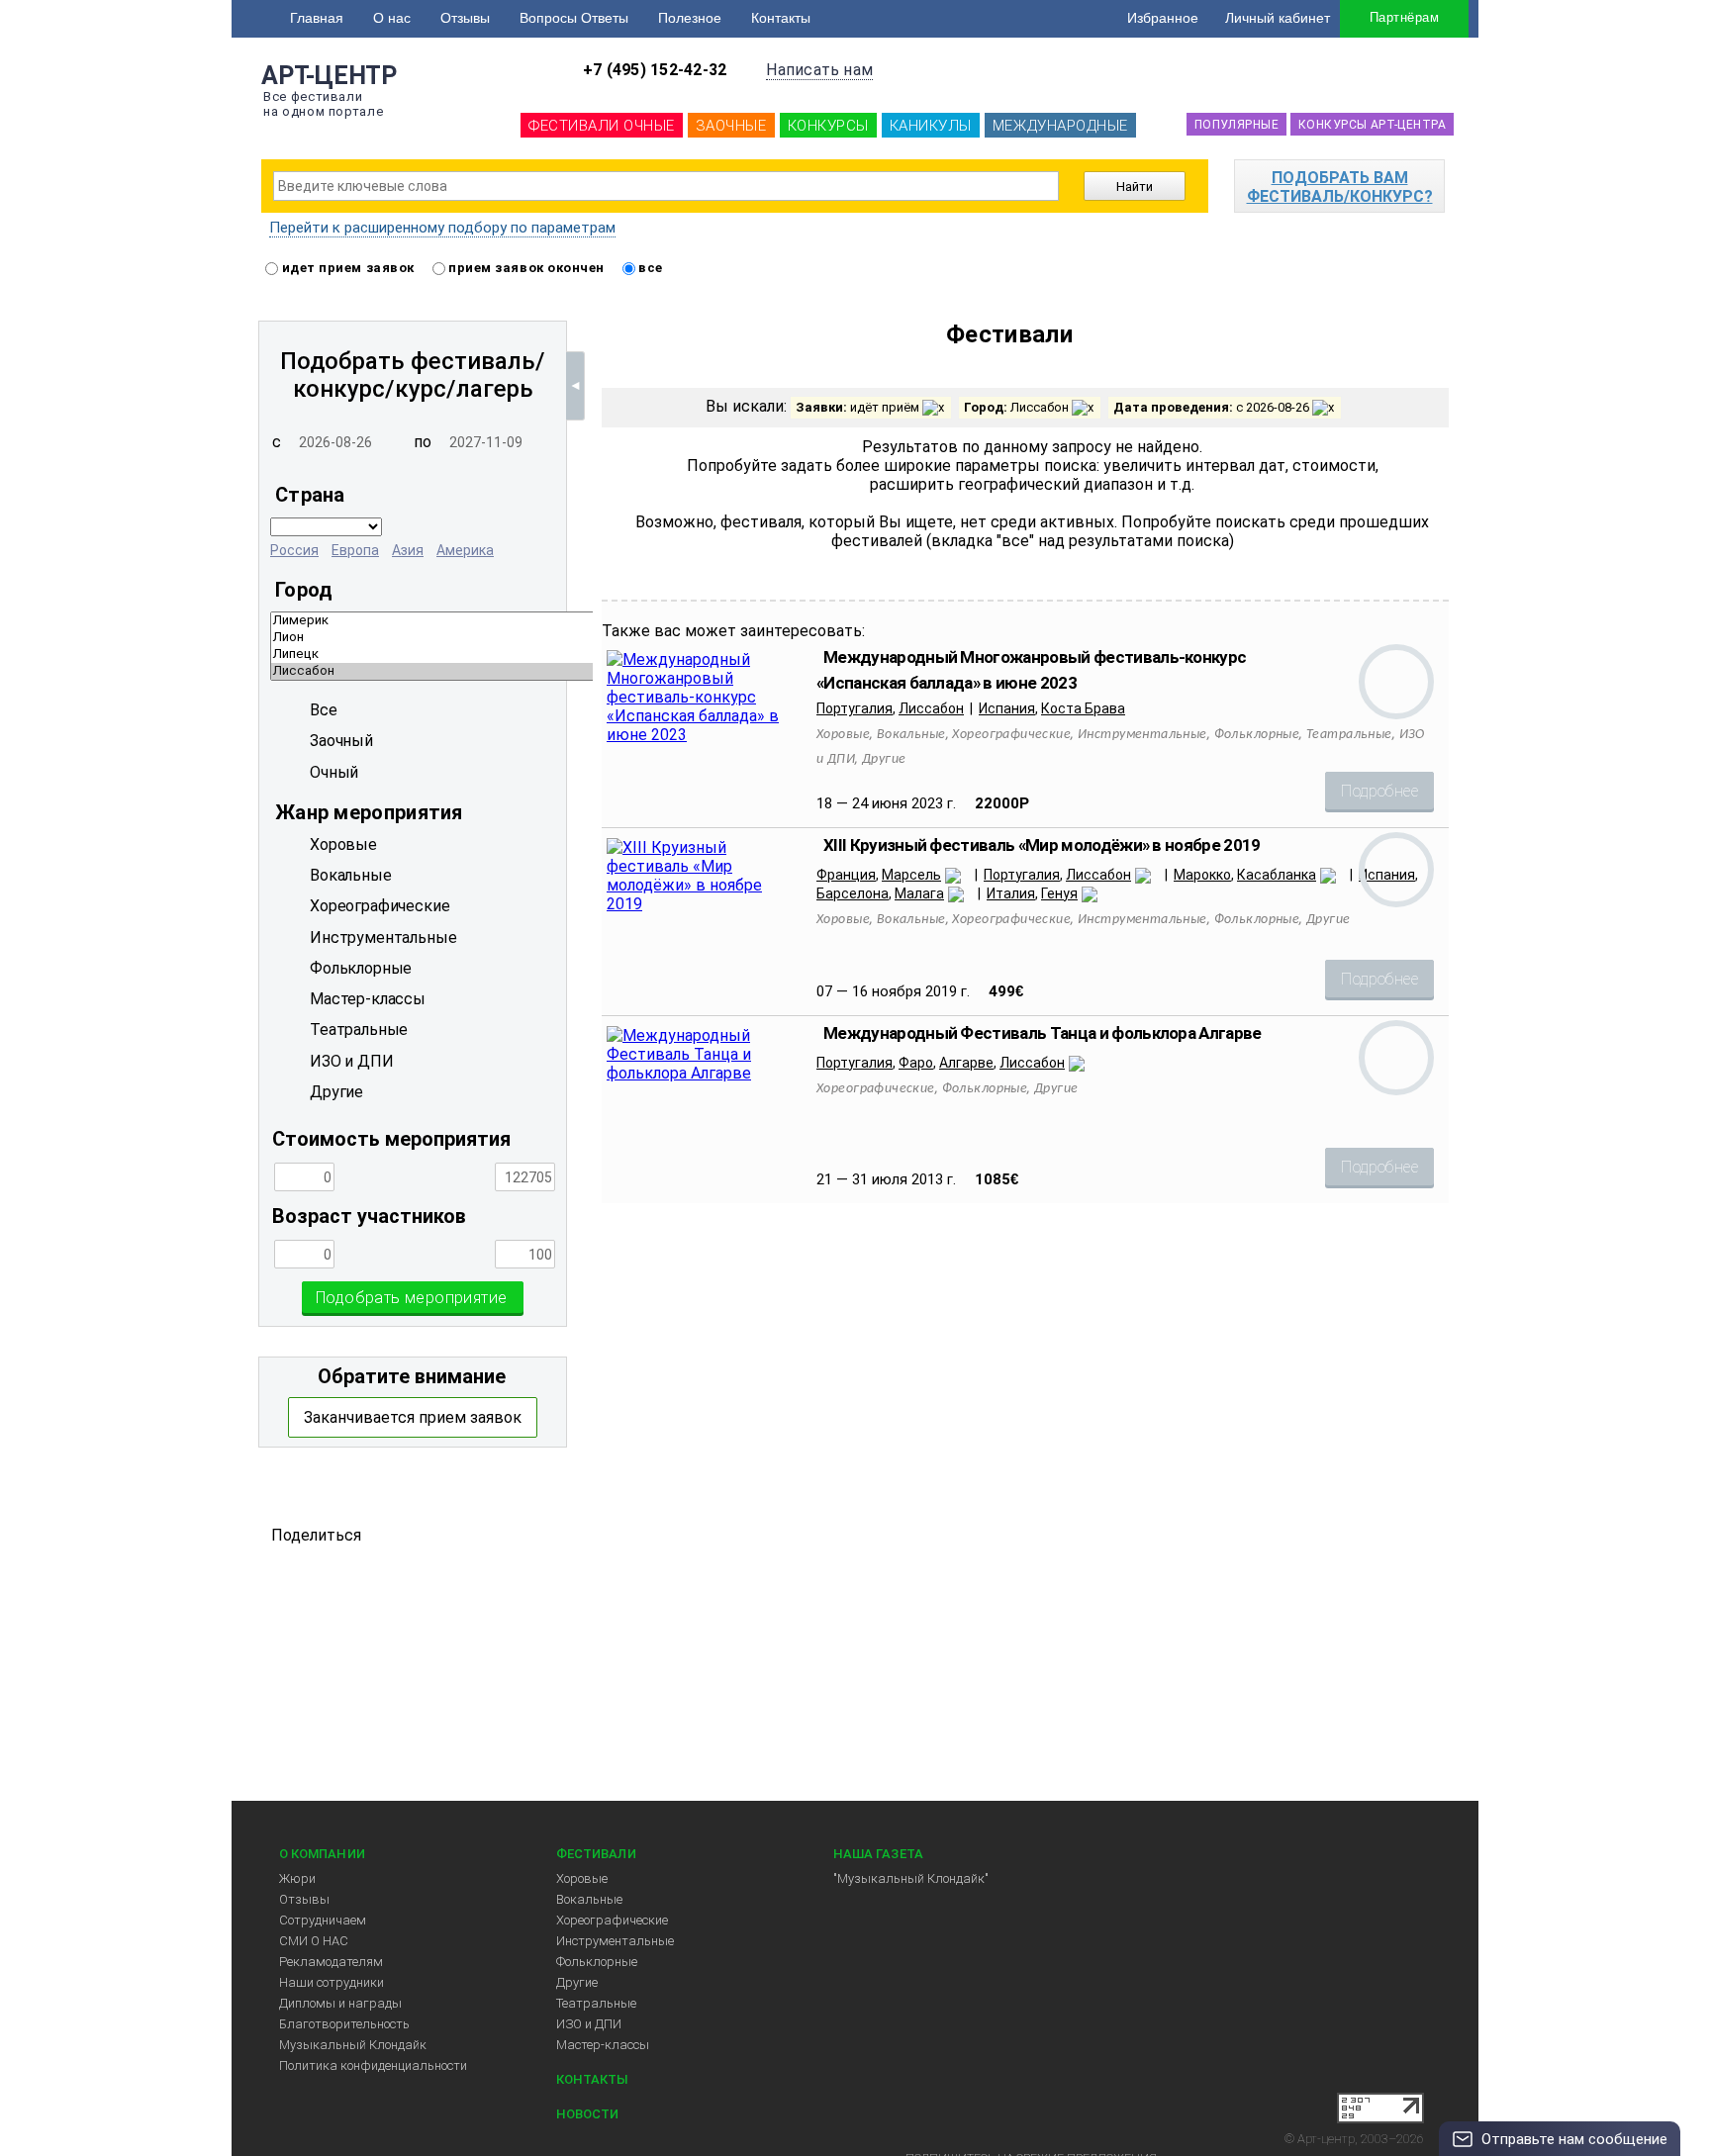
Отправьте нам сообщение (1574, 2139)
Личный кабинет (1278, 18)
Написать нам (819, 70)
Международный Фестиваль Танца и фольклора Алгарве (1043, 1033)
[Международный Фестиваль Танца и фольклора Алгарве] (703, 1073)
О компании (322, 1854)
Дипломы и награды (340, 2003)
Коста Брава (1083, 708)
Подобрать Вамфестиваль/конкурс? (1340, 187)
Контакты (781, 18)
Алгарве (966, 1063)
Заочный (341, 741)
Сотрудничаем (323, 1920)
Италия (1011, 893)
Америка (465, 550)
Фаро (916, 1063)
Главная (317, 18)
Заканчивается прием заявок (413, 1417)
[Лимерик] (586, 621)
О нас (392, 18)
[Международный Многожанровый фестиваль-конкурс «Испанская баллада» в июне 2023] (703, 735)
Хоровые (582, 1878)
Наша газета (878, 1854)
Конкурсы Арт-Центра (1372, 125)
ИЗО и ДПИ (589, 2024)
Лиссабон (931, 708)
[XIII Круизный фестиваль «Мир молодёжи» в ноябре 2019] (703, 904)
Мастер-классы (603, 2045)
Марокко (1202, 875)
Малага (919, 893)
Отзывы (465, 18)
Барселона (853, 893)
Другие (577, 1982)
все (649, 268)
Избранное (1163, 18)
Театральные (596, 2003)
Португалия (855, 708)
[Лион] (586, 638)
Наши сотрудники (332, 1982)
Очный (334, 772)
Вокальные (589, 1899)
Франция (846, 875)
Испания (1007, 708)
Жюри (297, 1878)
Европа (355, 550)
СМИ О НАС (314, 1941)
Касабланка (1277, 875)
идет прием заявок (346, 268)
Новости (587, 2114)
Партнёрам (1404, 17)
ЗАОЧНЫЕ (731, 126)
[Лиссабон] (586, 671)
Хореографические (612, 1920)
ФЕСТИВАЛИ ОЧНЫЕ (602, 126)
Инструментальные (615, 1941)
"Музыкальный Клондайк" (911, 1878)
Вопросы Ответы (574, 18)
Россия (294, 550)
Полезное (690, 18)
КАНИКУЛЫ (931, 126)
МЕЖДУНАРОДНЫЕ (1060, 126)
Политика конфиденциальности (373, 2065)
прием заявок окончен (525, 268)
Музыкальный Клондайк (353, 2045)
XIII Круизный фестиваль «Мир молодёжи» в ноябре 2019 (1042, 845)
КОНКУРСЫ (828, 126)
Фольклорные (597, 1962)
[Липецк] (586, 655)
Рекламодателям (331, 1962)
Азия (408, 550)
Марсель (911, 875)
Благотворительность (344, 2024)
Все (324, 710)
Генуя (1059, 893)
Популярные (1236, 125)
